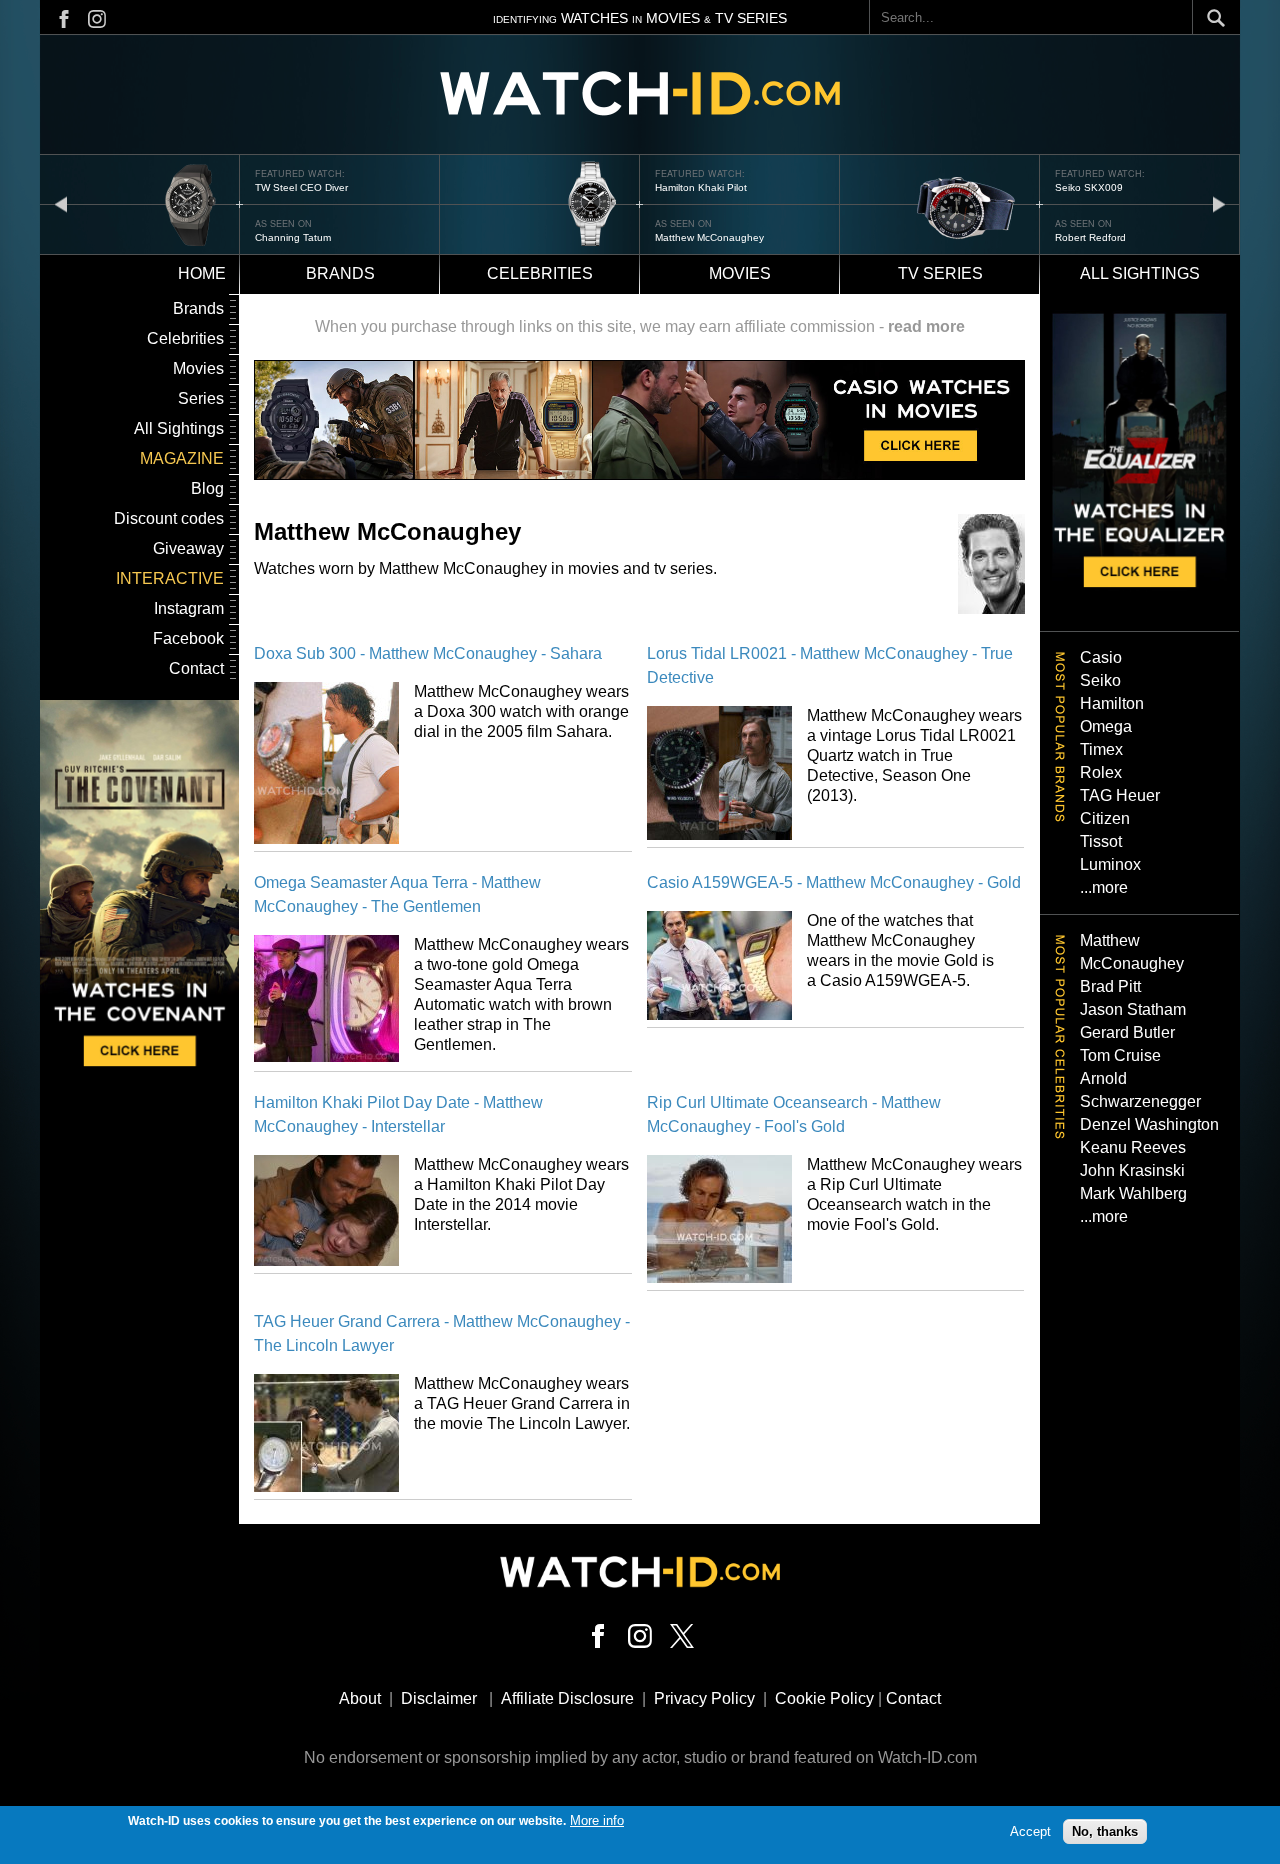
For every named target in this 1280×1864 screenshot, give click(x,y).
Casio (1101, 657)
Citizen (1105, 818)
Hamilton (1112, 703)
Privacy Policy (704, 1698)
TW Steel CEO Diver (301, 187)
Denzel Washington (1149, 1124)
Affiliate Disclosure (567, 1698)
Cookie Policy (824, 1698)
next (1219, 203)
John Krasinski (1132, 1170)
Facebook (188, 638)
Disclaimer (439, 1698)
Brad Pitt (1110, 986)
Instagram (189, 608)
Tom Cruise (1120, 1055)
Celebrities (540, 273)
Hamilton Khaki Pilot (701, 187)
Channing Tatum (293, 237)
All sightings (1140, 273)
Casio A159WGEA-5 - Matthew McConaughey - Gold (834, 882)
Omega (1106, 726)
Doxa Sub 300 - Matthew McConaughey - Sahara (428, 653)
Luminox (1110, 864)
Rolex (1101, 772)
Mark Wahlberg (1133, 1193)
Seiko (1100, 680)
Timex (1101, 749)
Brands (340, 273)
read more (926, 326)
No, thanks (1105, 1831)
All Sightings (179, 428)
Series (201, 398)
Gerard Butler (1127, 1032)
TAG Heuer (1120, 795)
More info (597, 1820)
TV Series (940, 273)
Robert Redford (1090, 237)
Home (202, 273)
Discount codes (169, 518)
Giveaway (188, 548)
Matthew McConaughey (709, 237)
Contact (196, 668)
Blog (207, 488)
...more (1104, 887)
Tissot (1101, 841)
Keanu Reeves (1133, 1147)
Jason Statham (1133, 1009)
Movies (740, 273)
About (360, 1698)
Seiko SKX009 (1089, 187)
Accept (1030, 1831)
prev (61, 203)
